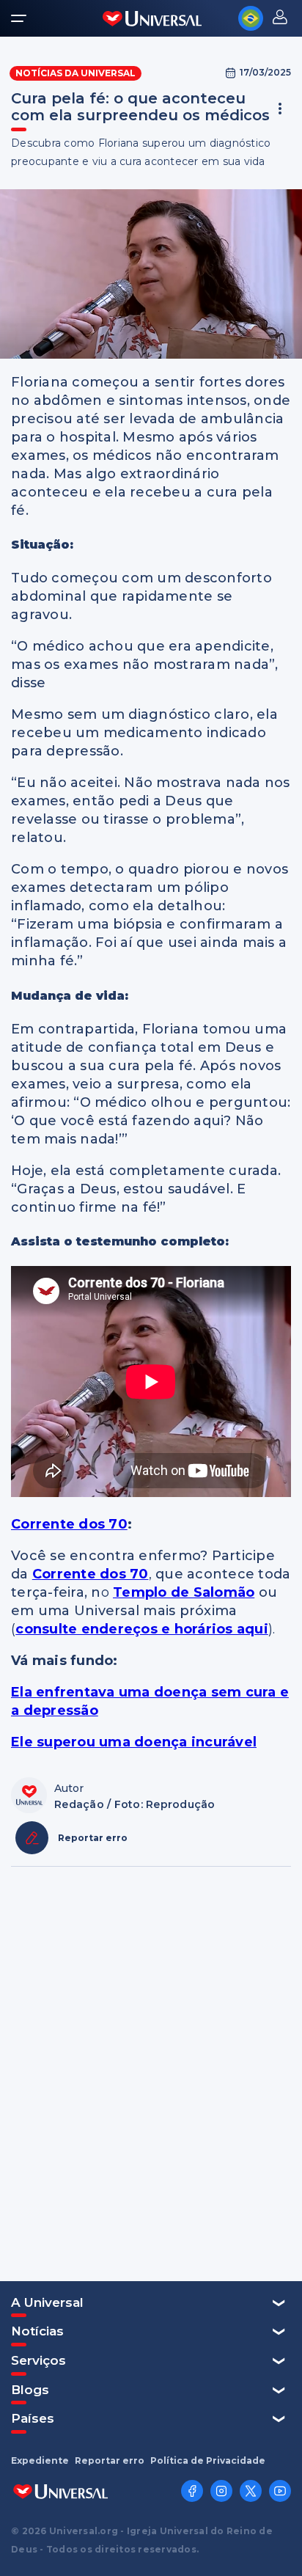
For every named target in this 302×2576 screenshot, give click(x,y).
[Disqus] (151, 2072)
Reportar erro (110, 2461)
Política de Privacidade (208, 2461)
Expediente (40, 2461)
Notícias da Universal (75, 73)
